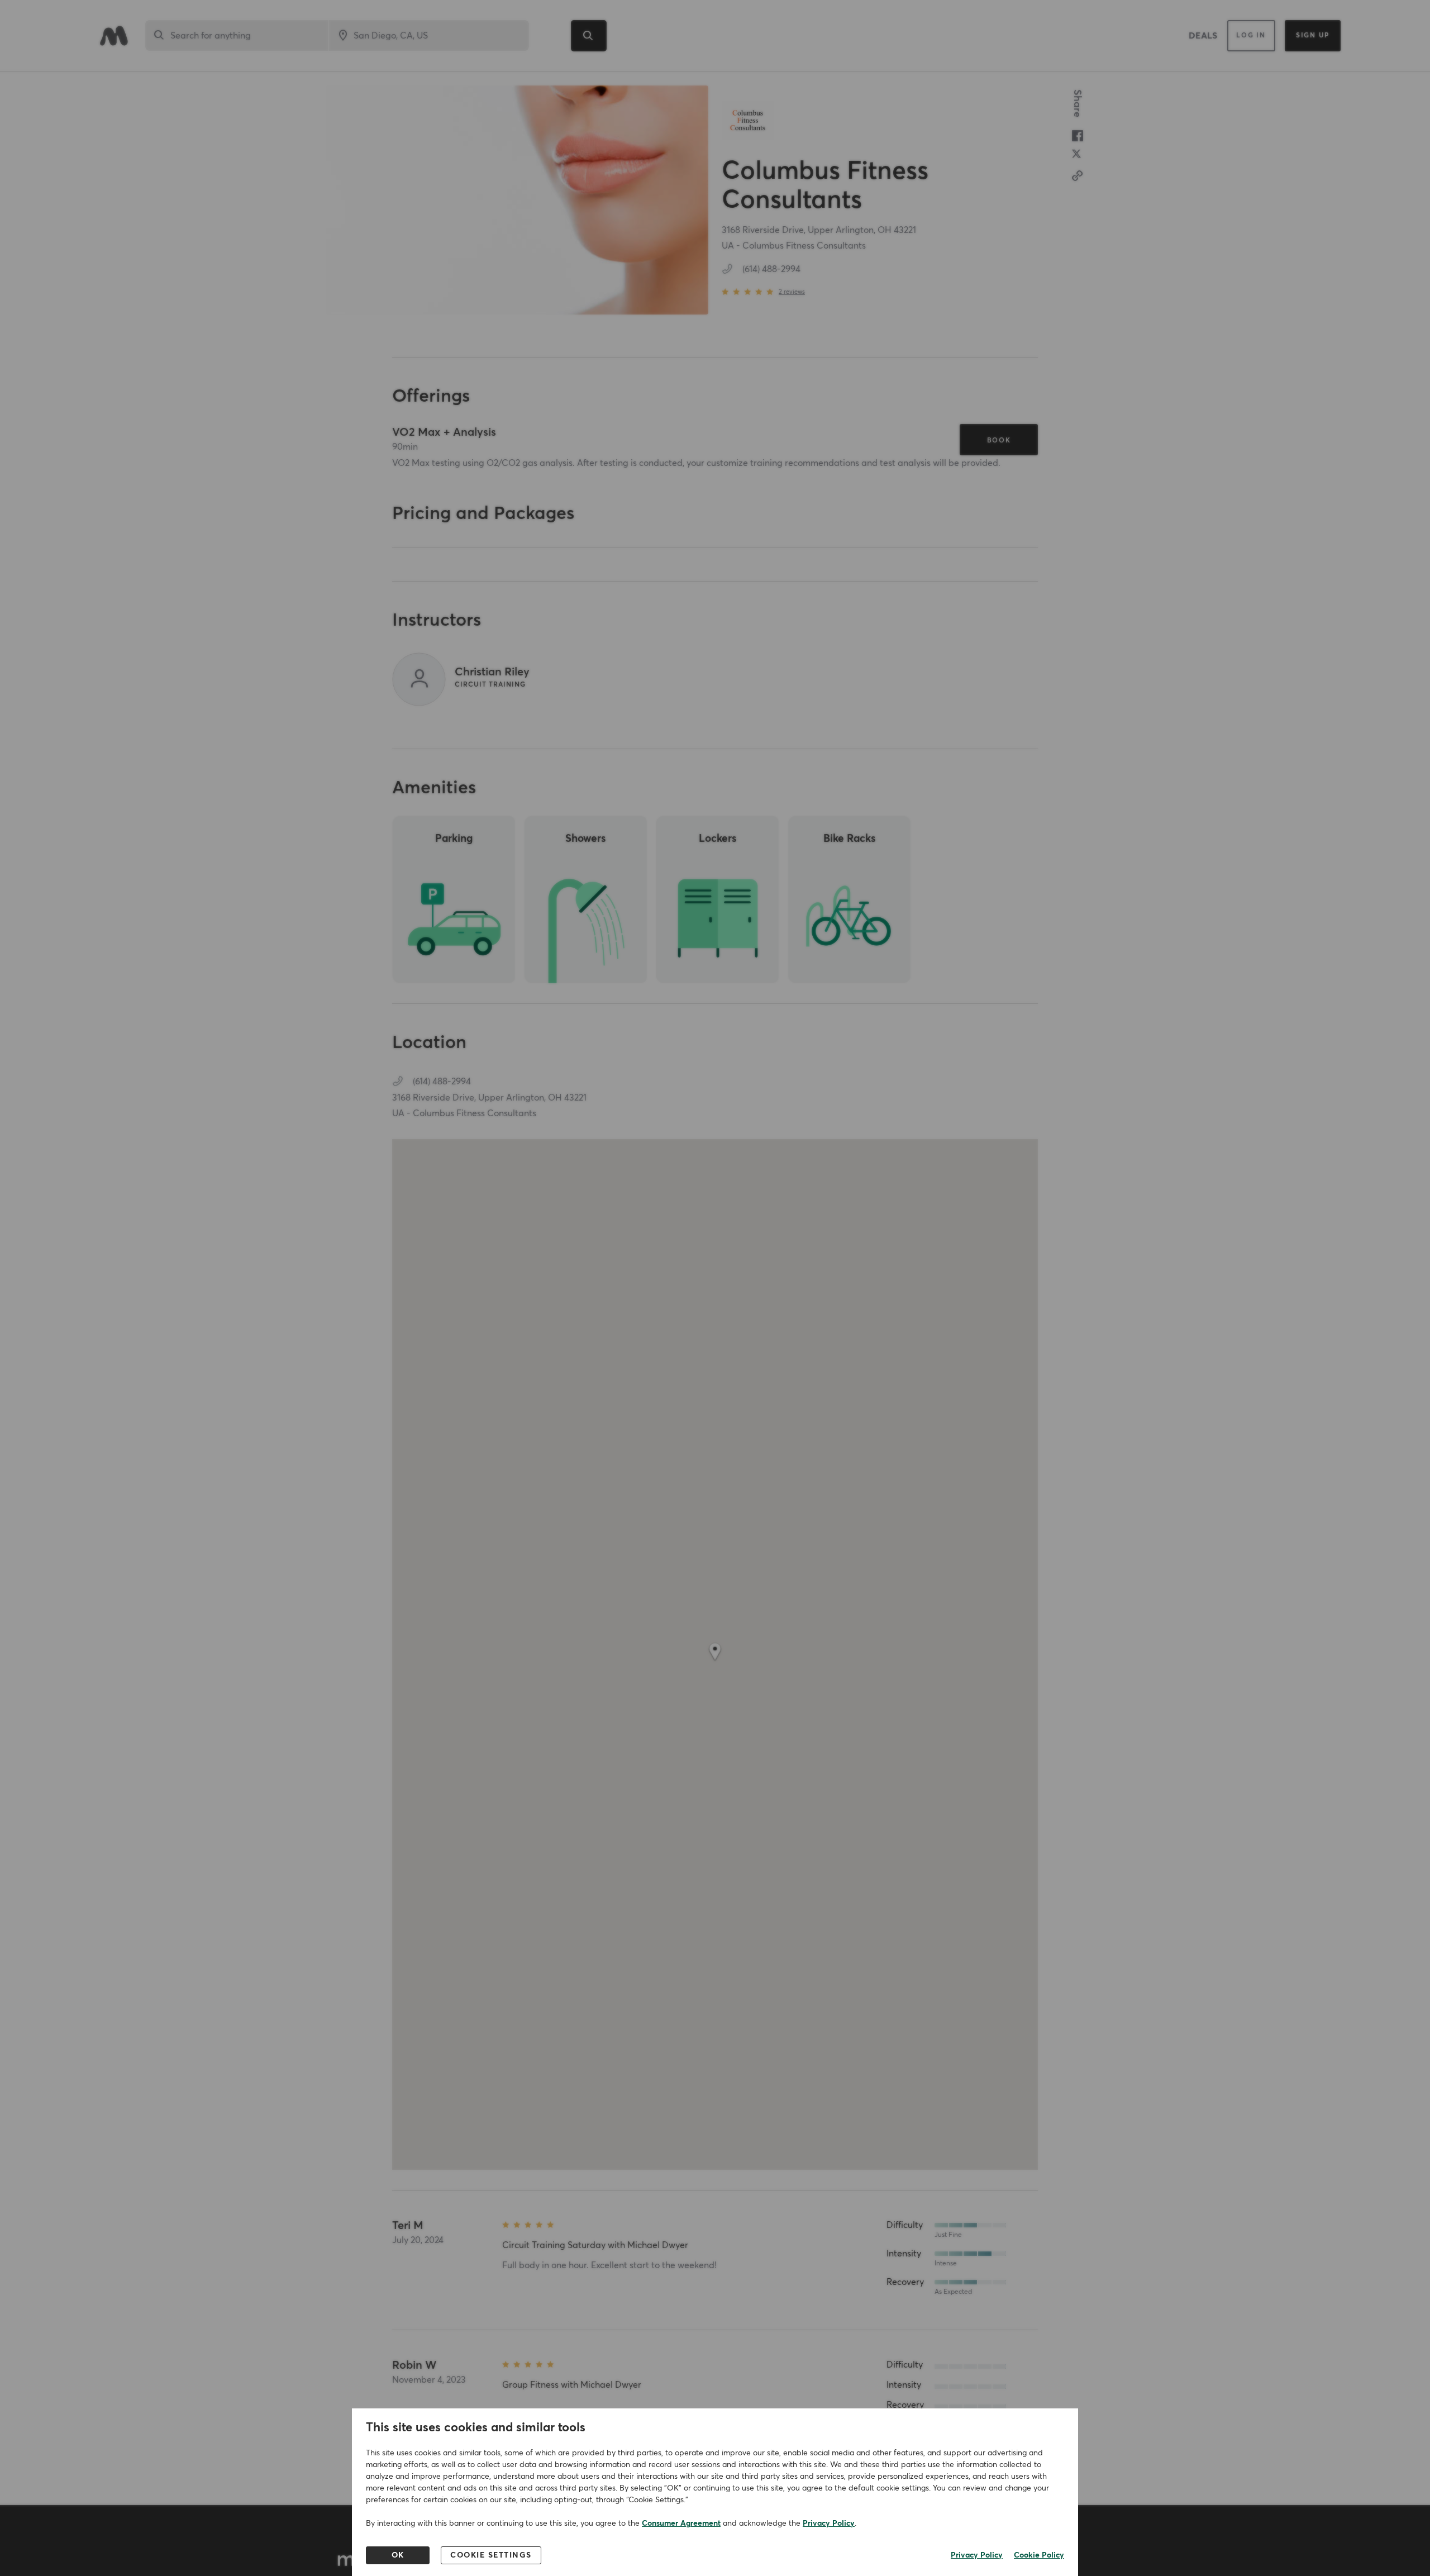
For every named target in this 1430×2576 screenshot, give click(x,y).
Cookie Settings (491, 2555)
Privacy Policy (829, 2523)
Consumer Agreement (681, 2523)
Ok (398, 2555)
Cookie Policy (1039, 2555)
